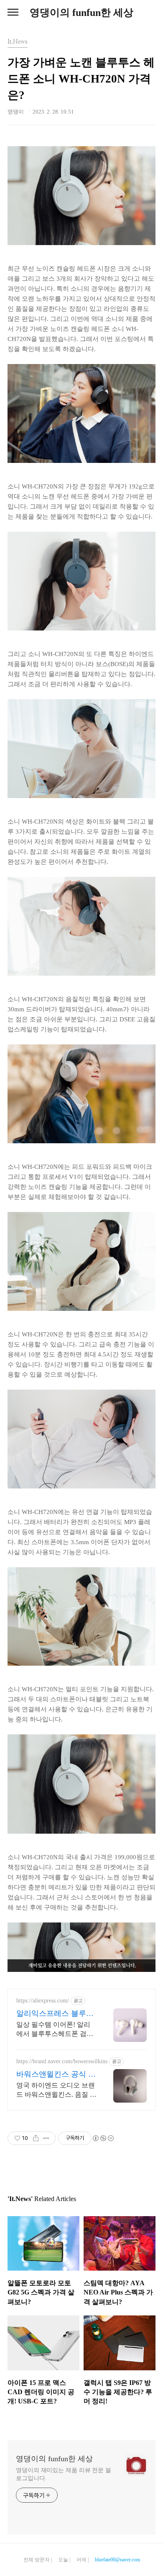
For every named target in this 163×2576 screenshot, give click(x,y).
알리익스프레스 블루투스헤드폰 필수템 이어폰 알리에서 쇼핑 (56, 2014)
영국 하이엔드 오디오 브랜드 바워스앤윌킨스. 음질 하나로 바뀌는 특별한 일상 (56, 2090)
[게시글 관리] (46, 2138)
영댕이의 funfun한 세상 (81, 13)
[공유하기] (36, 2138)
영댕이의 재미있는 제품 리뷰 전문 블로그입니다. (64, 2474)
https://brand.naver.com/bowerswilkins (62, 2061)
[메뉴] (13, 13)
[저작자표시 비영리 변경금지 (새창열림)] (103, 2138)
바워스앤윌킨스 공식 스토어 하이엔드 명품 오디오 (56, 2075)
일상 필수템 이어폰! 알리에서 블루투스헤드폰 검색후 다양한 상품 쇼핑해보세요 (56, 2030)
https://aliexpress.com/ (43, 2001)
